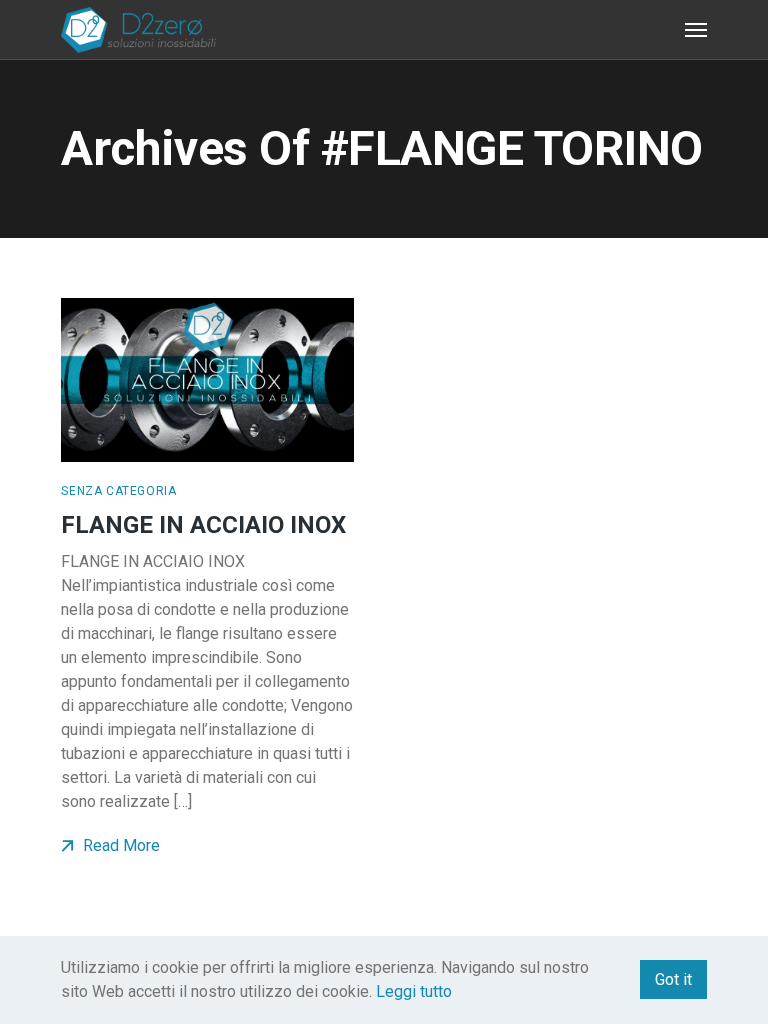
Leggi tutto (414, 991)
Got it (673, 979)
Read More (119, 845)
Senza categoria (118, 491)
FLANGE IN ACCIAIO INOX (203, 525)
